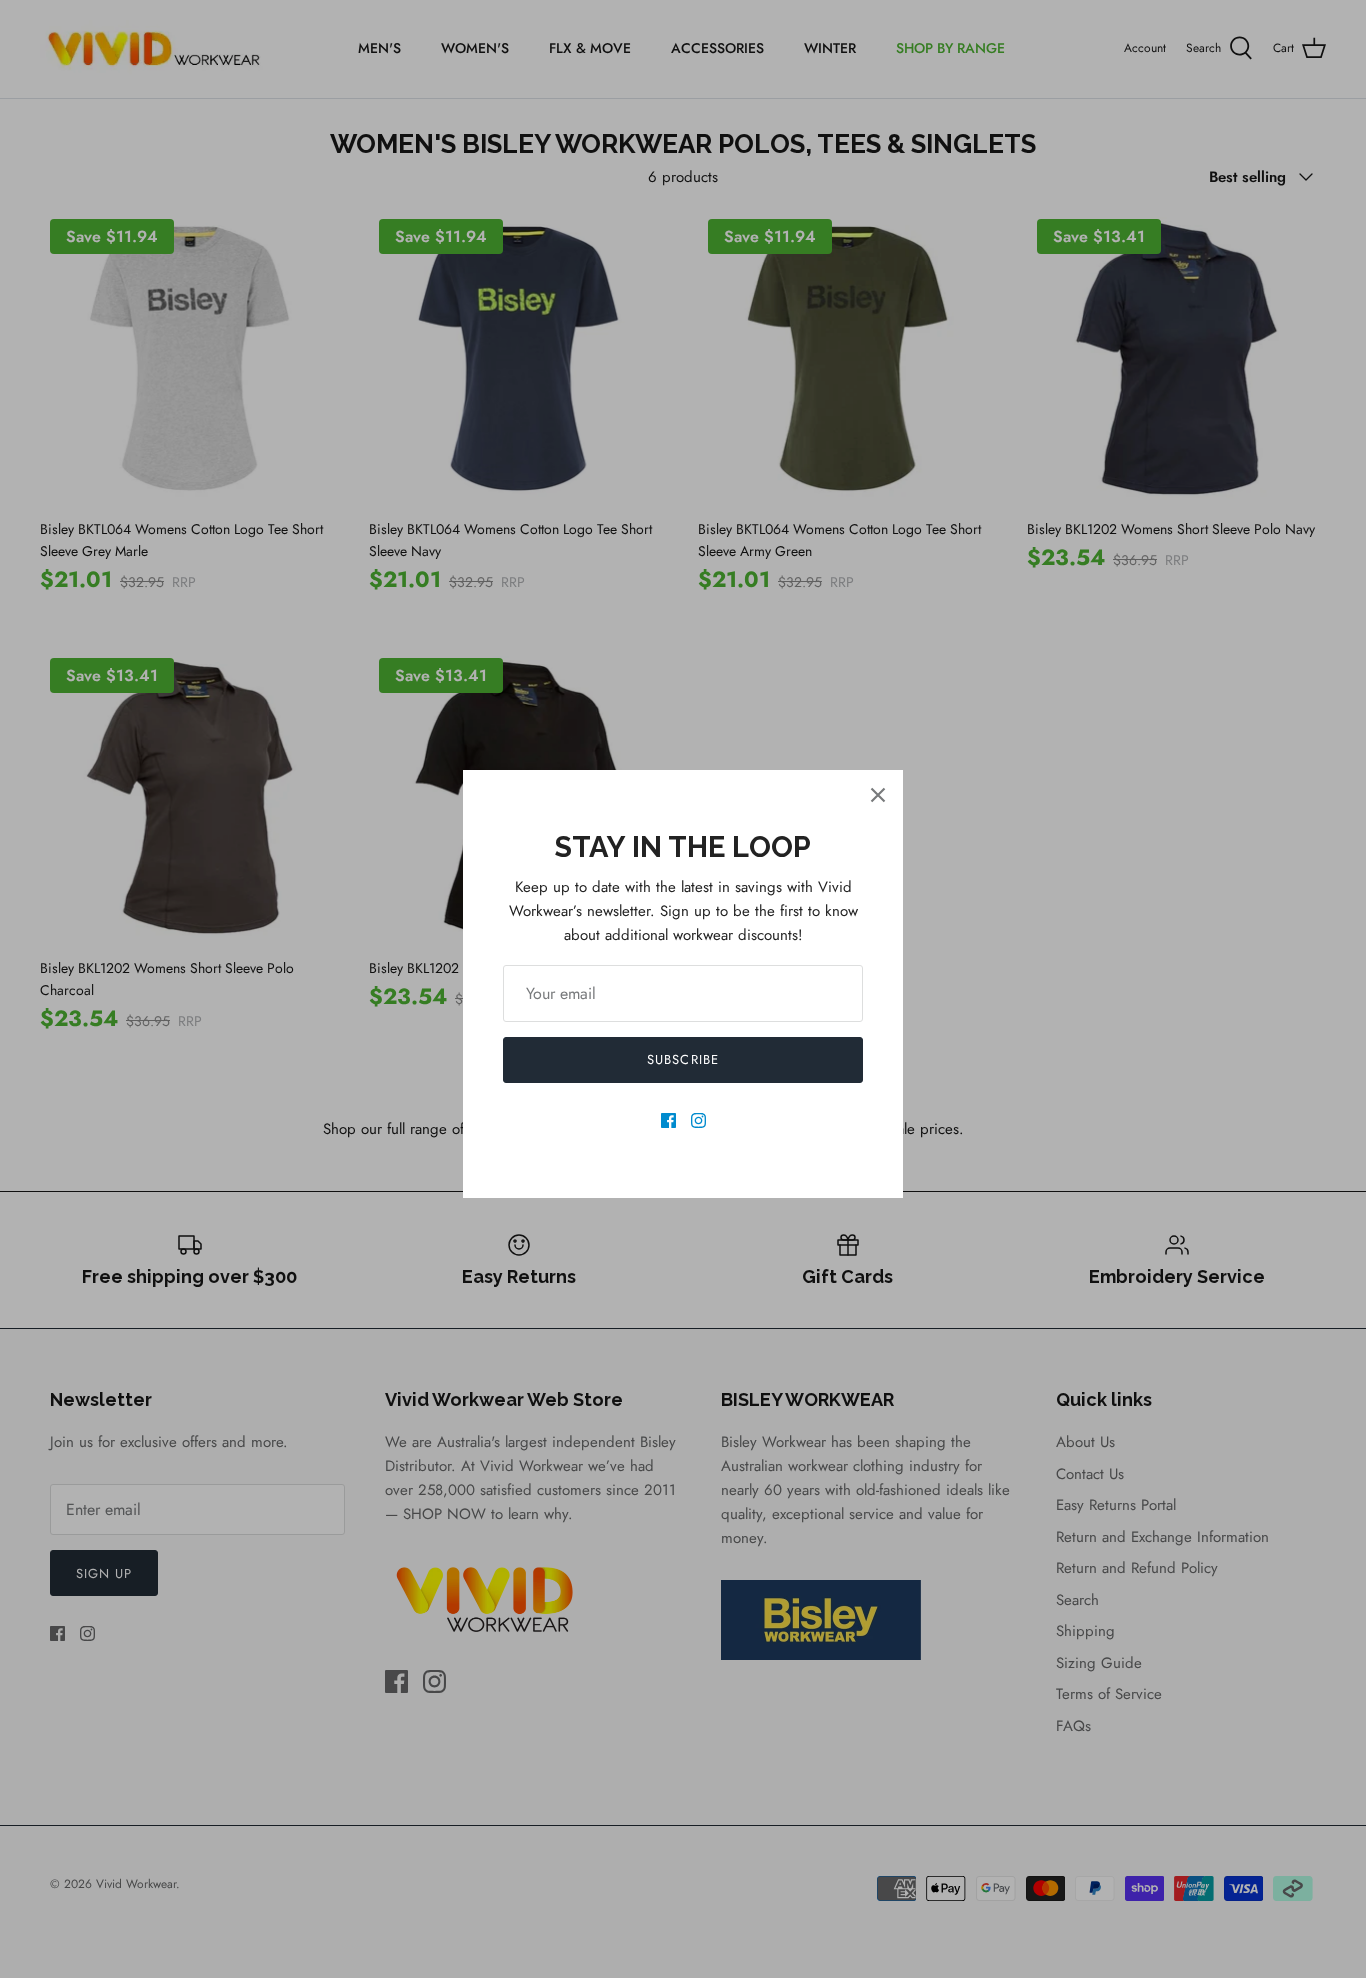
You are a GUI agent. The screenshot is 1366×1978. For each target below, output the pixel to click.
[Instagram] (698, 1120)
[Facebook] (668, 1120)
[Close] (878, 795)
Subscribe (682, 1059)
